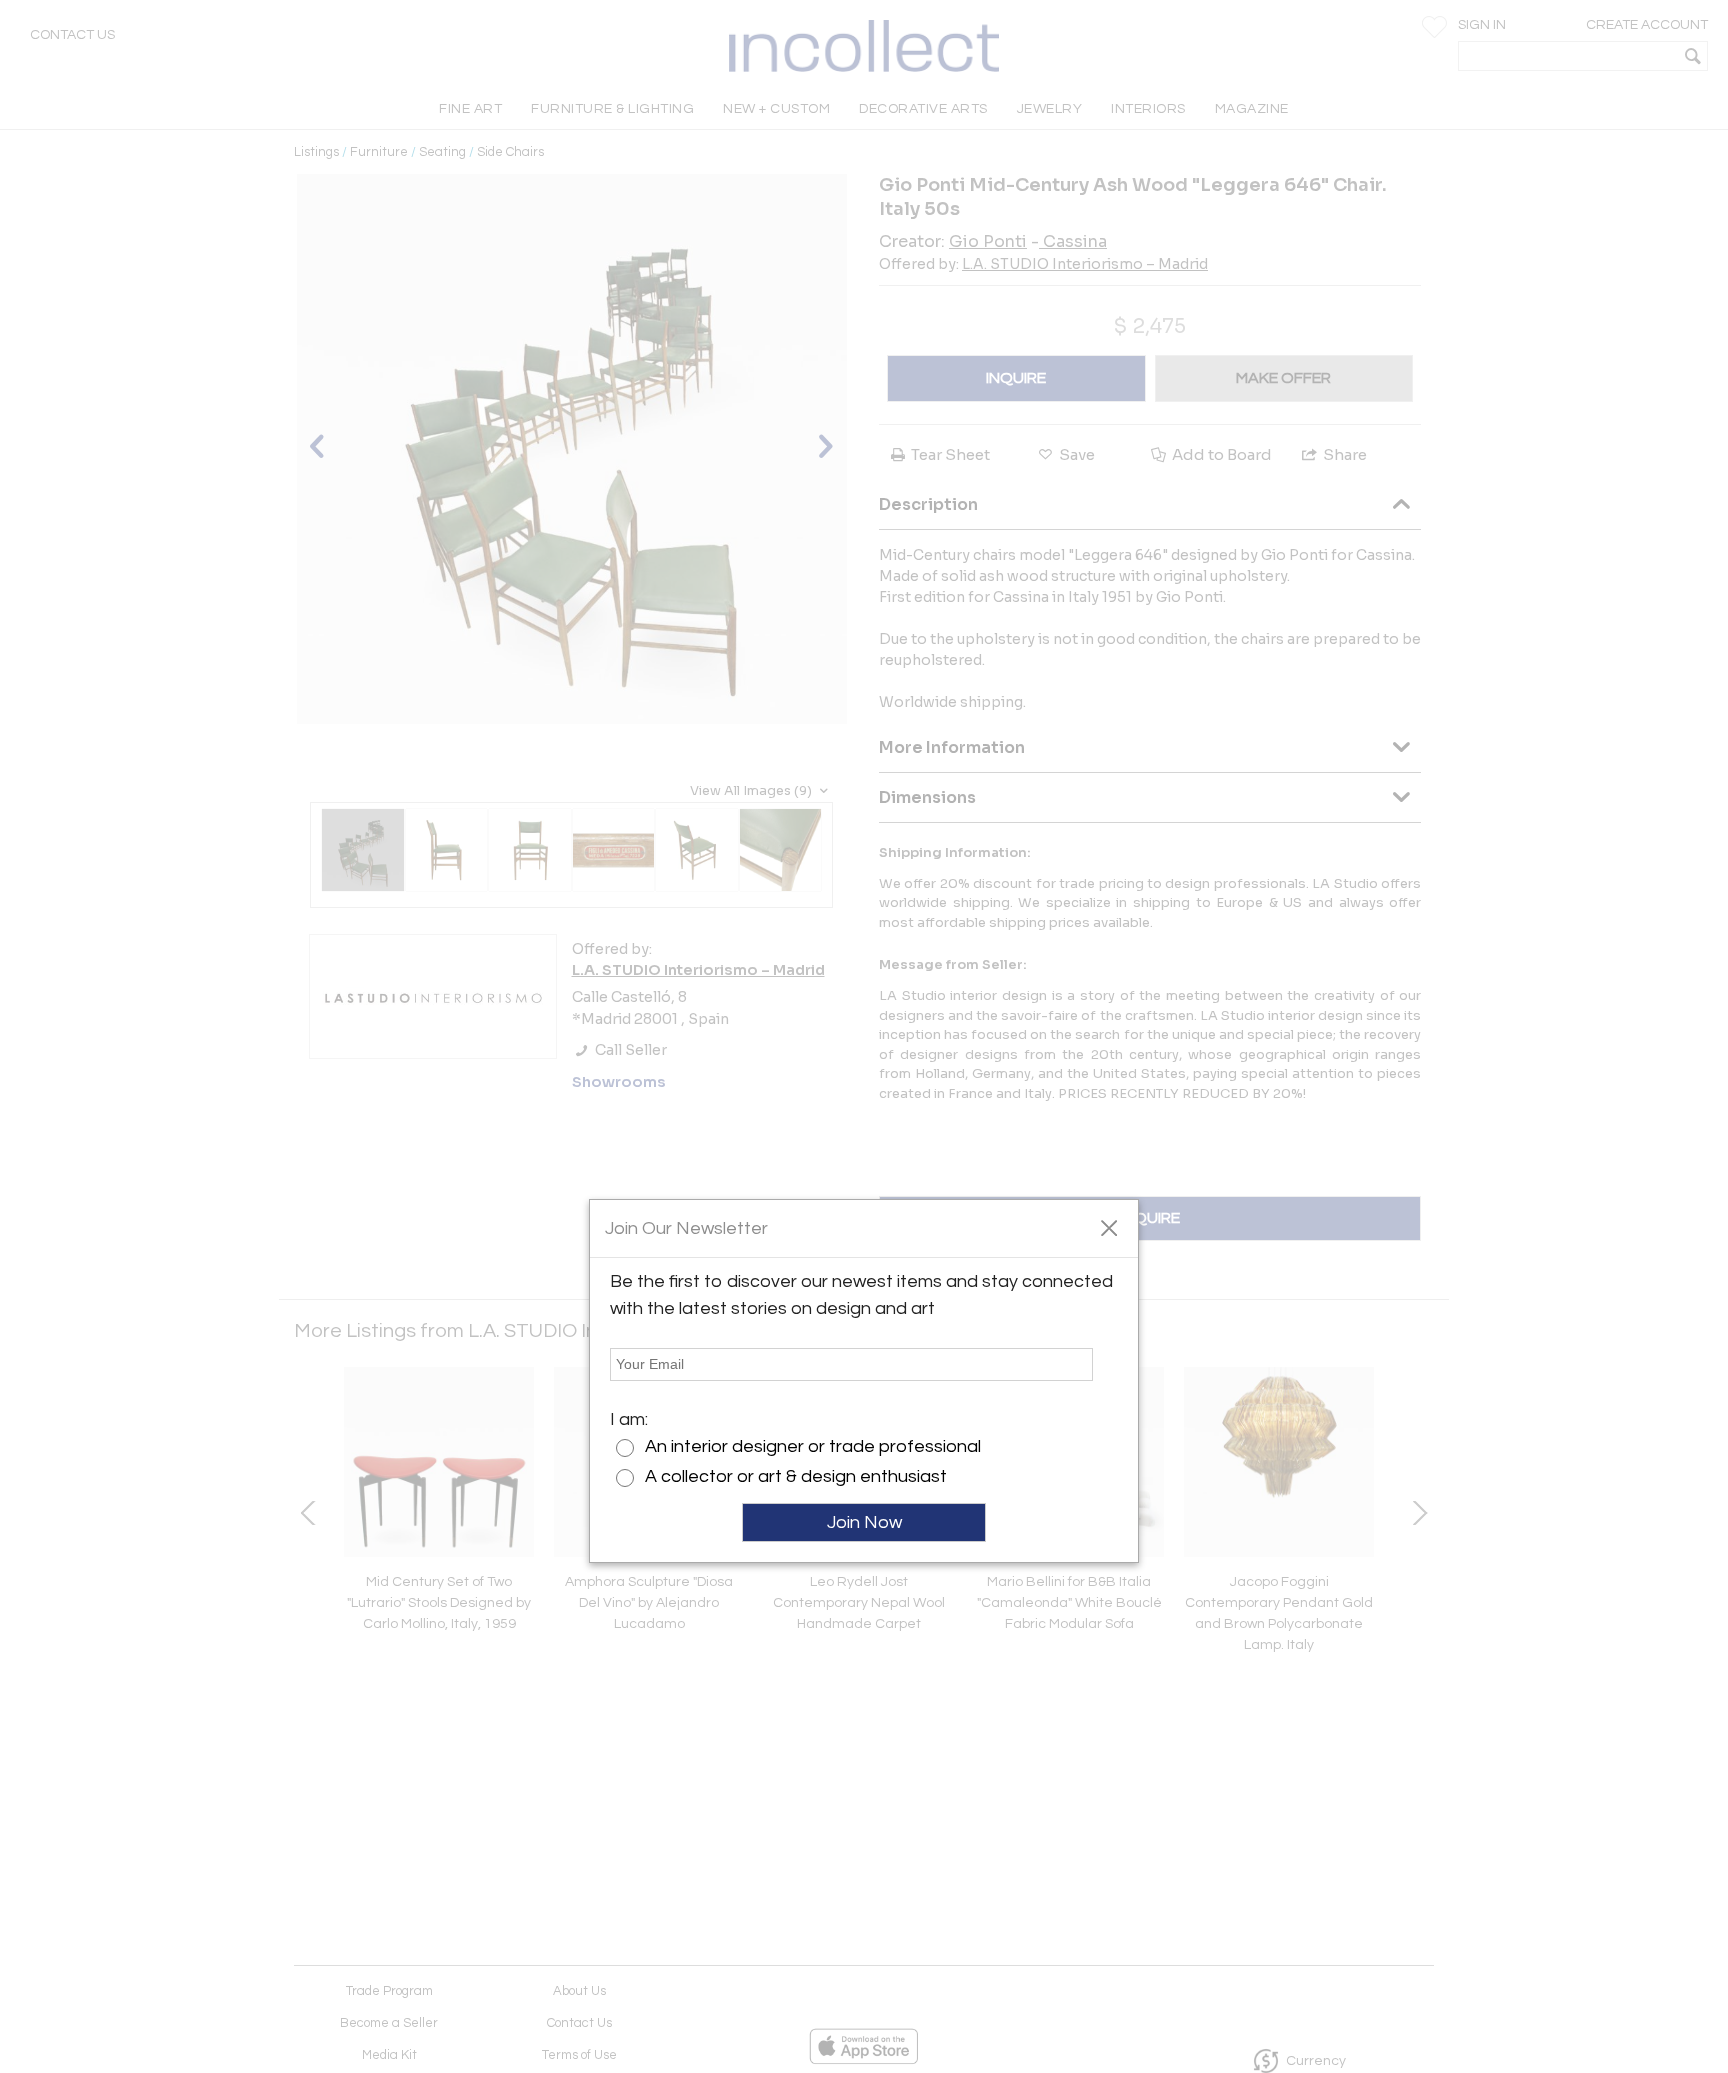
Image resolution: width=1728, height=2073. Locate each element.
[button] (1108, 1227)
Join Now (864, 1522)
